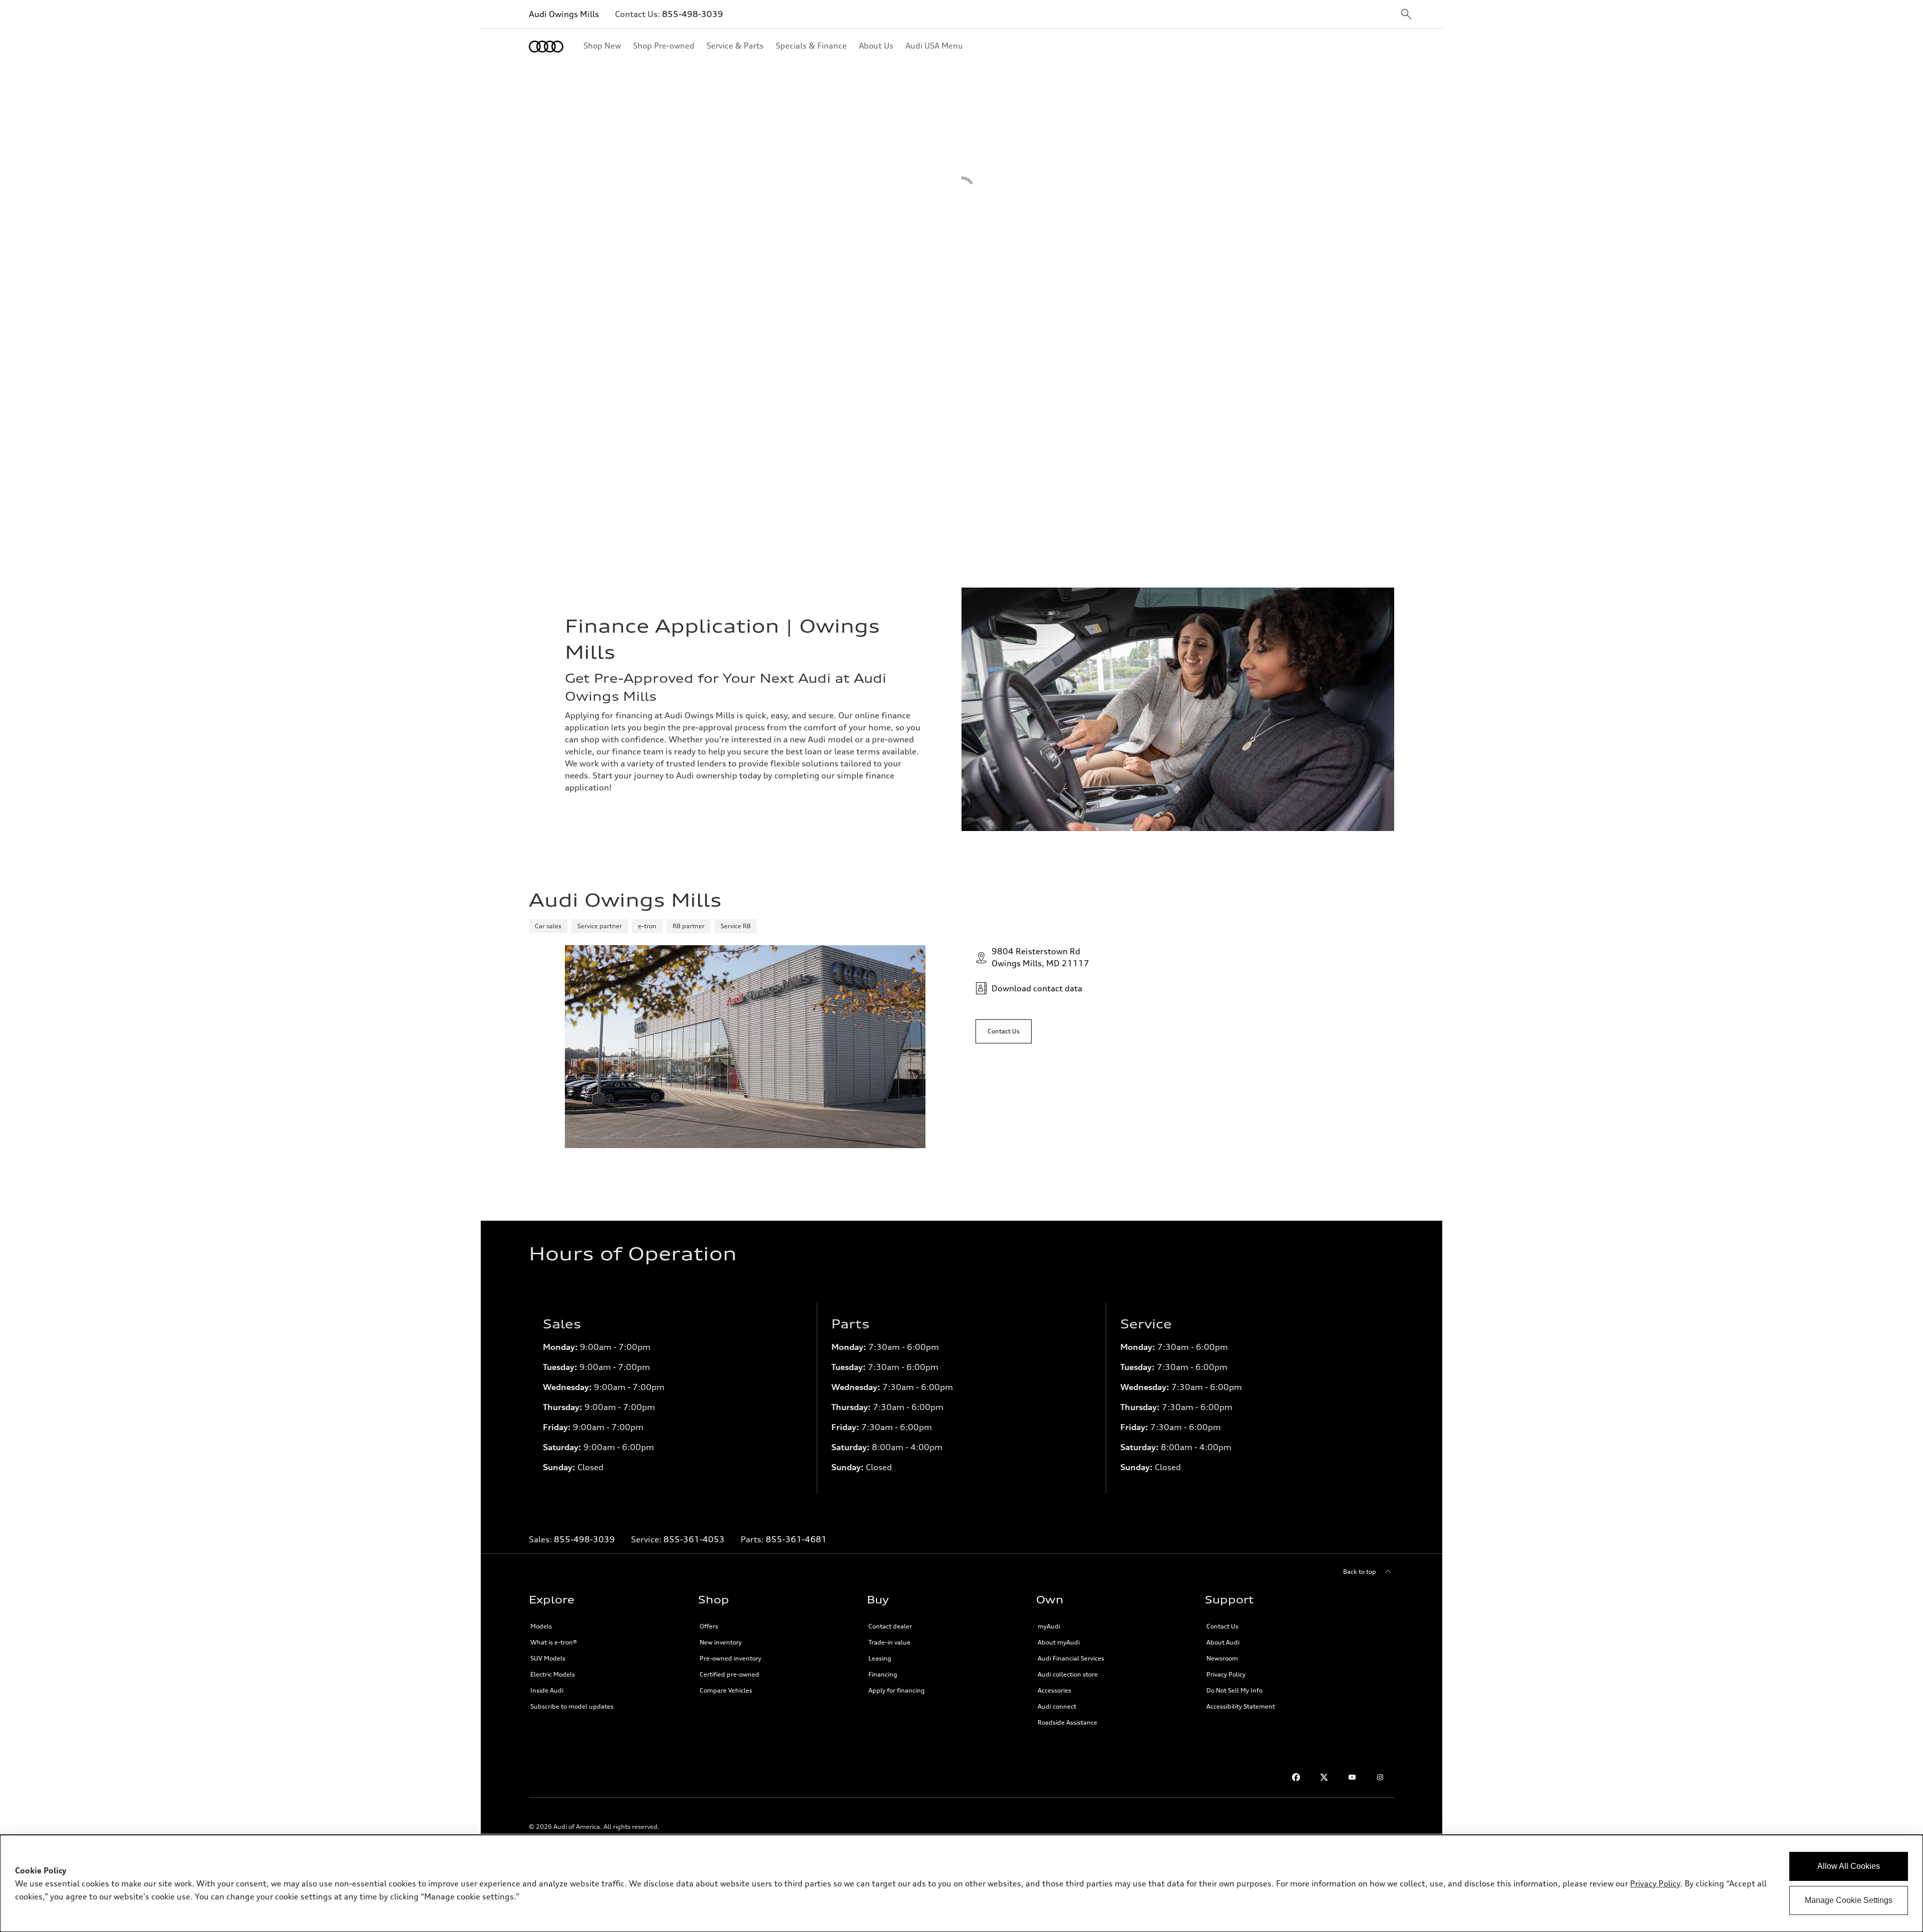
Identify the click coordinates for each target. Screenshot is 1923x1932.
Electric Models (553, 1674)
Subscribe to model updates (572, 1706)
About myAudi (1059, 1642)
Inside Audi (547, 1690)
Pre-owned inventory (730, 1658)
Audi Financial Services (1071, 1658)
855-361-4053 (694, 1539)
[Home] (546, 47)
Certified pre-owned (729, 1674)
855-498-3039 (693, 14)
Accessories (1054, 1690)
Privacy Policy (1226, 1674)
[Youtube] (1352, 1777)
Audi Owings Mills (564, 14)
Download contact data (1037, 988)
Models (541, 1626)
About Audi (1223, 1642)
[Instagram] (1380, 1777)
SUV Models (548, 1658)
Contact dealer (890, 1626)
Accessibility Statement (1241, 1706)
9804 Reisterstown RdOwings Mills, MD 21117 (1040, 957)
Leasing (880, 1658)
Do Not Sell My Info (1234, 1690)
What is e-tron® (554, 1642)
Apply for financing (897, 1690)
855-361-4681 (796, 1539)
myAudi (1049, 1626)
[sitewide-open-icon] (1406, 15)
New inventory (721, 1642)
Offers (709, 1626)
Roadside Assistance (1067, 1722)
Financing (883, 1674)
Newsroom (1222, 1658)
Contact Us (1222, 1626)
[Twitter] (1324, 1777)
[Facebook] (1296, 1777)
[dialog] (961, 1883)
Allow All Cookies (1849, 1866)
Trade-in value (889, 1642)
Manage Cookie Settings (1849, 1900)
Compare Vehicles (726, 1690)
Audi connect (1057, 1706)
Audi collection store (1068, 1674)
